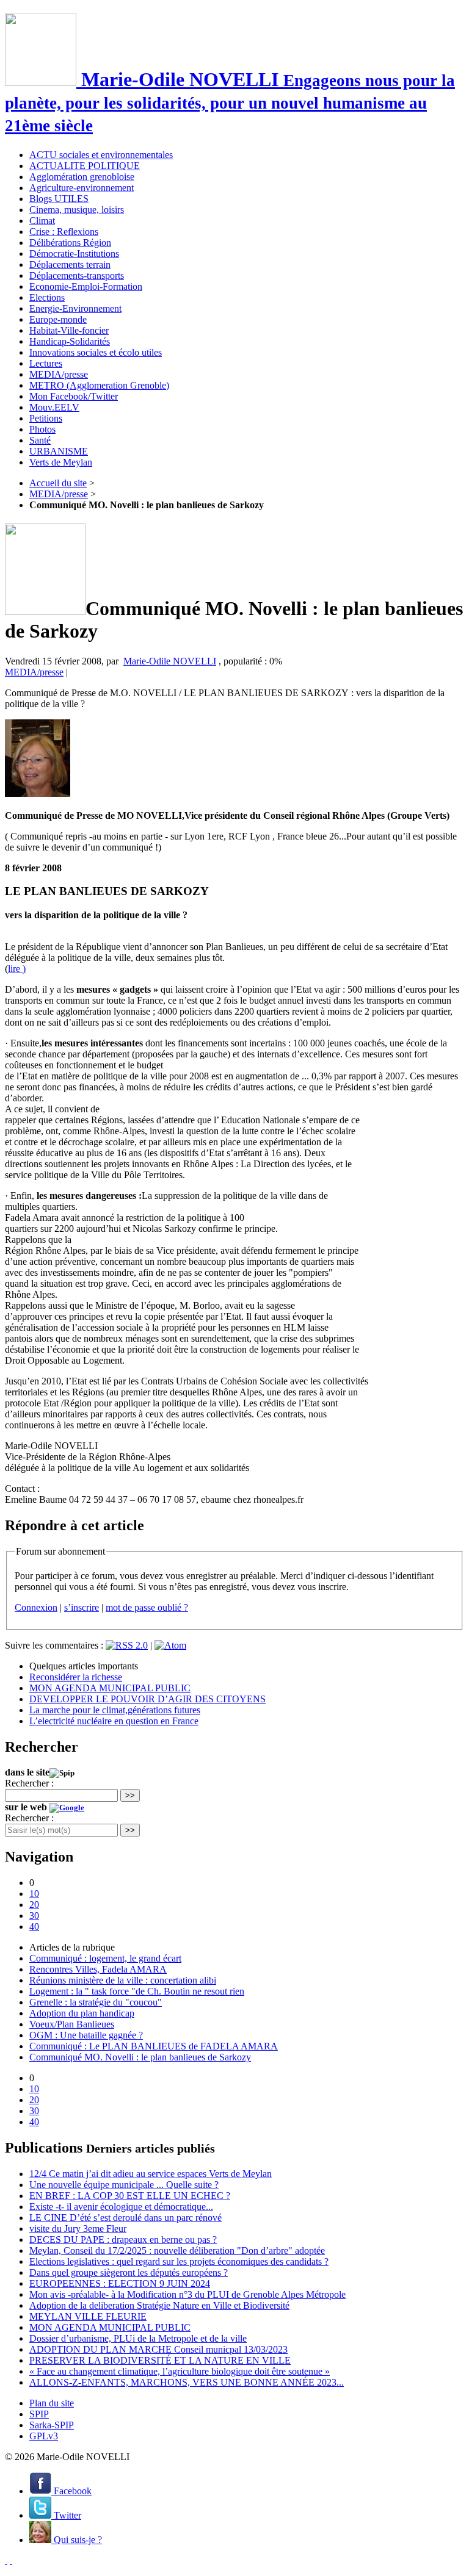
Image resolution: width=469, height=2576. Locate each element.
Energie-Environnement (75, 308)
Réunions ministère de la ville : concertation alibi (123, 1980)
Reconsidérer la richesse (76, 1677)
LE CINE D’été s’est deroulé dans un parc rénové (125, 2218)
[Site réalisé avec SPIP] (11, 2560)
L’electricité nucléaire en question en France (114, 1721)
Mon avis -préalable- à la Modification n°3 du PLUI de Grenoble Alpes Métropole (187, 2294)
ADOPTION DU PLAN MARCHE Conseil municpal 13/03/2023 (158, 2349)
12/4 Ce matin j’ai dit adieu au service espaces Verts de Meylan (151, 2174)
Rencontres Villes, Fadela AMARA (98, 1969)
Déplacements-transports (77, 275)
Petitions (46, 418)
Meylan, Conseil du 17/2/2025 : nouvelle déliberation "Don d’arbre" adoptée (177, 2250)
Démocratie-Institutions (74, 254)
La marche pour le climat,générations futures (115, 1710)
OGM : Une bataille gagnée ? (86, 2035)
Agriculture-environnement (82, 188)
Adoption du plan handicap (82, 2013)
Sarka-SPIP (52, 2425)
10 (34, 1894)
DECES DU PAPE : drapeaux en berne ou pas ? (123, 2240)
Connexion (36, 1607)
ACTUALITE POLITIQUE (85, 166)
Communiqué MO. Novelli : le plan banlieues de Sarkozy (140, 2057)
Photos (42, 429)
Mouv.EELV (54, 407)
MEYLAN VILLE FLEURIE (88, 2316)
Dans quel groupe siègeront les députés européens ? (129, 2272)
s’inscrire (82, 1607)
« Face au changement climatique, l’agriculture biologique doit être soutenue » (180, 2371)
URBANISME (59, 451)
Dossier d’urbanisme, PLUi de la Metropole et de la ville (138, 2338)
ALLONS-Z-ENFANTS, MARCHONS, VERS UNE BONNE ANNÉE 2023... (187, 2382)
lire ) (17, 969)
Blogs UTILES (59, 199)
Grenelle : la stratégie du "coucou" (96, 2002)
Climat (42, 221)
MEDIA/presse (59, 374)
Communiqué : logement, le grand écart (105, 1958)
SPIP (39, 2414)
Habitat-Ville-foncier (69, 330)
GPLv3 (44, 2436)
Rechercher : (29, 1783)
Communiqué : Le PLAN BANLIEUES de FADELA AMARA (154, 2046)
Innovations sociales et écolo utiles (96, 352)
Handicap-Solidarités (70, 341)
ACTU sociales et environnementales (101, 155)
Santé (40, 440)
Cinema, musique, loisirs (77, 210)
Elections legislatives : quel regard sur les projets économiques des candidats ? (179, 2261)
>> (130, 1795)
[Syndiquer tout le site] (6, 2560)
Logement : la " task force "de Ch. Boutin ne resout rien (137, 1991)
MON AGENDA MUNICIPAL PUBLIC (110, 1688)
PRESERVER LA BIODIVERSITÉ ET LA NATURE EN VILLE (160, 2360)
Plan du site (52, 2403)
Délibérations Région (70, 243)
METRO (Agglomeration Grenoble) (99, 385)
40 (34, 1927)
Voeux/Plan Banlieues (72, 2024)
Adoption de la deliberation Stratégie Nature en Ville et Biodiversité (159, 2305)
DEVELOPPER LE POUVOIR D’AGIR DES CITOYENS (147, 1699)
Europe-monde (58, 319)
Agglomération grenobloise (82, 177)
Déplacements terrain (70, 264)
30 (34, 1916)
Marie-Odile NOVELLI (170, 661)
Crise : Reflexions (64, 232)
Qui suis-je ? (77, 2540)
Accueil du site (58, 483)
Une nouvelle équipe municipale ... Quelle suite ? (124, 2185)
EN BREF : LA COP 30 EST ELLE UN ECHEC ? (130, 2196)
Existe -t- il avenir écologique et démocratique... (121, 2207)
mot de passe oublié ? (147, 1607)
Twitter (66, 2515)
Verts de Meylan (61, 462)
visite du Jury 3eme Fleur (78, 2229)
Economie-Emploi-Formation (86, 286)
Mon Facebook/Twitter (74, 396)
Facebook (71, 2491)
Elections (47, 297)
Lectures (46, 363)
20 (34, 1905)
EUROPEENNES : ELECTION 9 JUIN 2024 (120, 2283)
